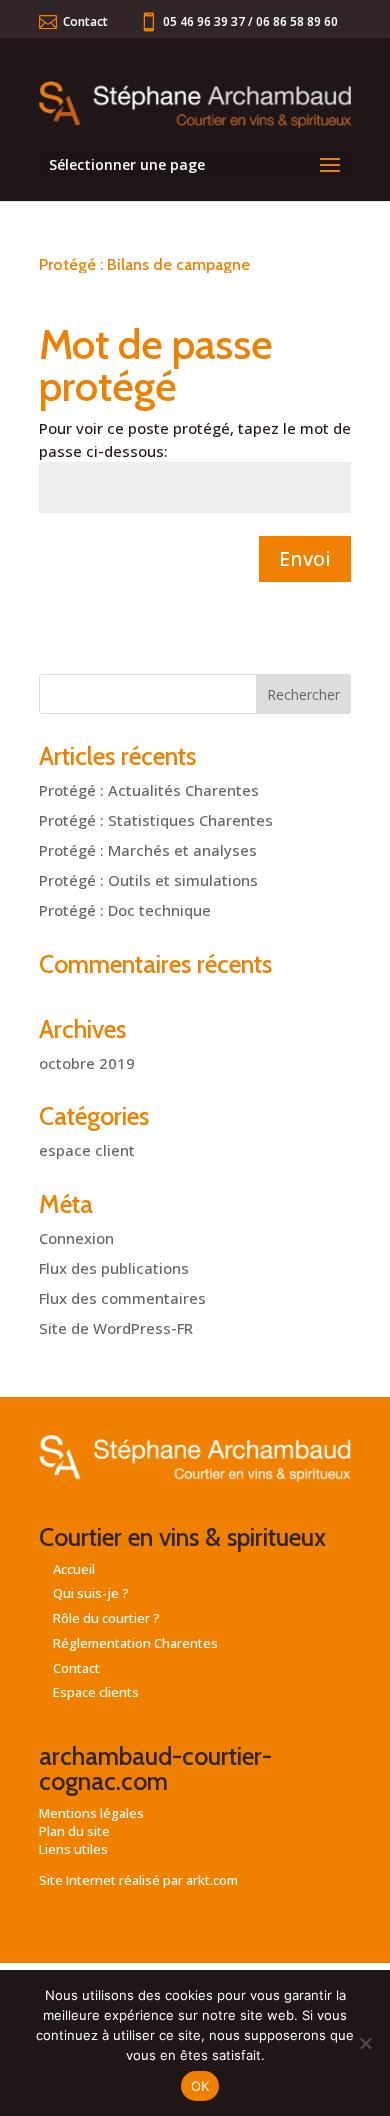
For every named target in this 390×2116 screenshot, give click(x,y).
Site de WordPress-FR (116, 1328)
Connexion (76, 1238)
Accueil (74, 1569)
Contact (85, 21)
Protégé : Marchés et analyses (148, 850)
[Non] (365, 2043)
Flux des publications (114, 1268)
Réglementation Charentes (135, 1643)
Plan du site (74, 1831)
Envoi (305, 558)
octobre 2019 (87, 1063)
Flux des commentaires (122, 1298)
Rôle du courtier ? (106, 1618)
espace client (87, 1150)
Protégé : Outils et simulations (148, 880)
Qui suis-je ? (91, 1593)
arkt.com (212, 1880)
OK (200, 2086)
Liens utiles (73, 1849)
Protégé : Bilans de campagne (144, 264)
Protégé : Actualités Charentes (149, 790)
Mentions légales (91, 1813)
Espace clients (96, 1692)
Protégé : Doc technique (125, 910)
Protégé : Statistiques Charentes (156, 820)
